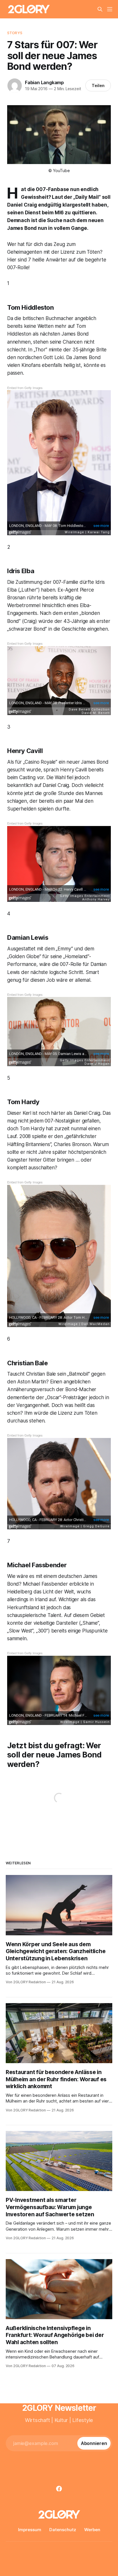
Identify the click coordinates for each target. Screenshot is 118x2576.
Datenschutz (63, 2530)
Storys (15, 33)
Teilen (98, 85)
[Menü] (110, 9)
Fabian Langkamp (44, 82)
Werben (92, 2530)
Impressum (30, 2530)
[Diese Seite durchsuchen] (100, 9)
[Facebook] (59, 2489)
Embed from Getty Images (25, 388)
